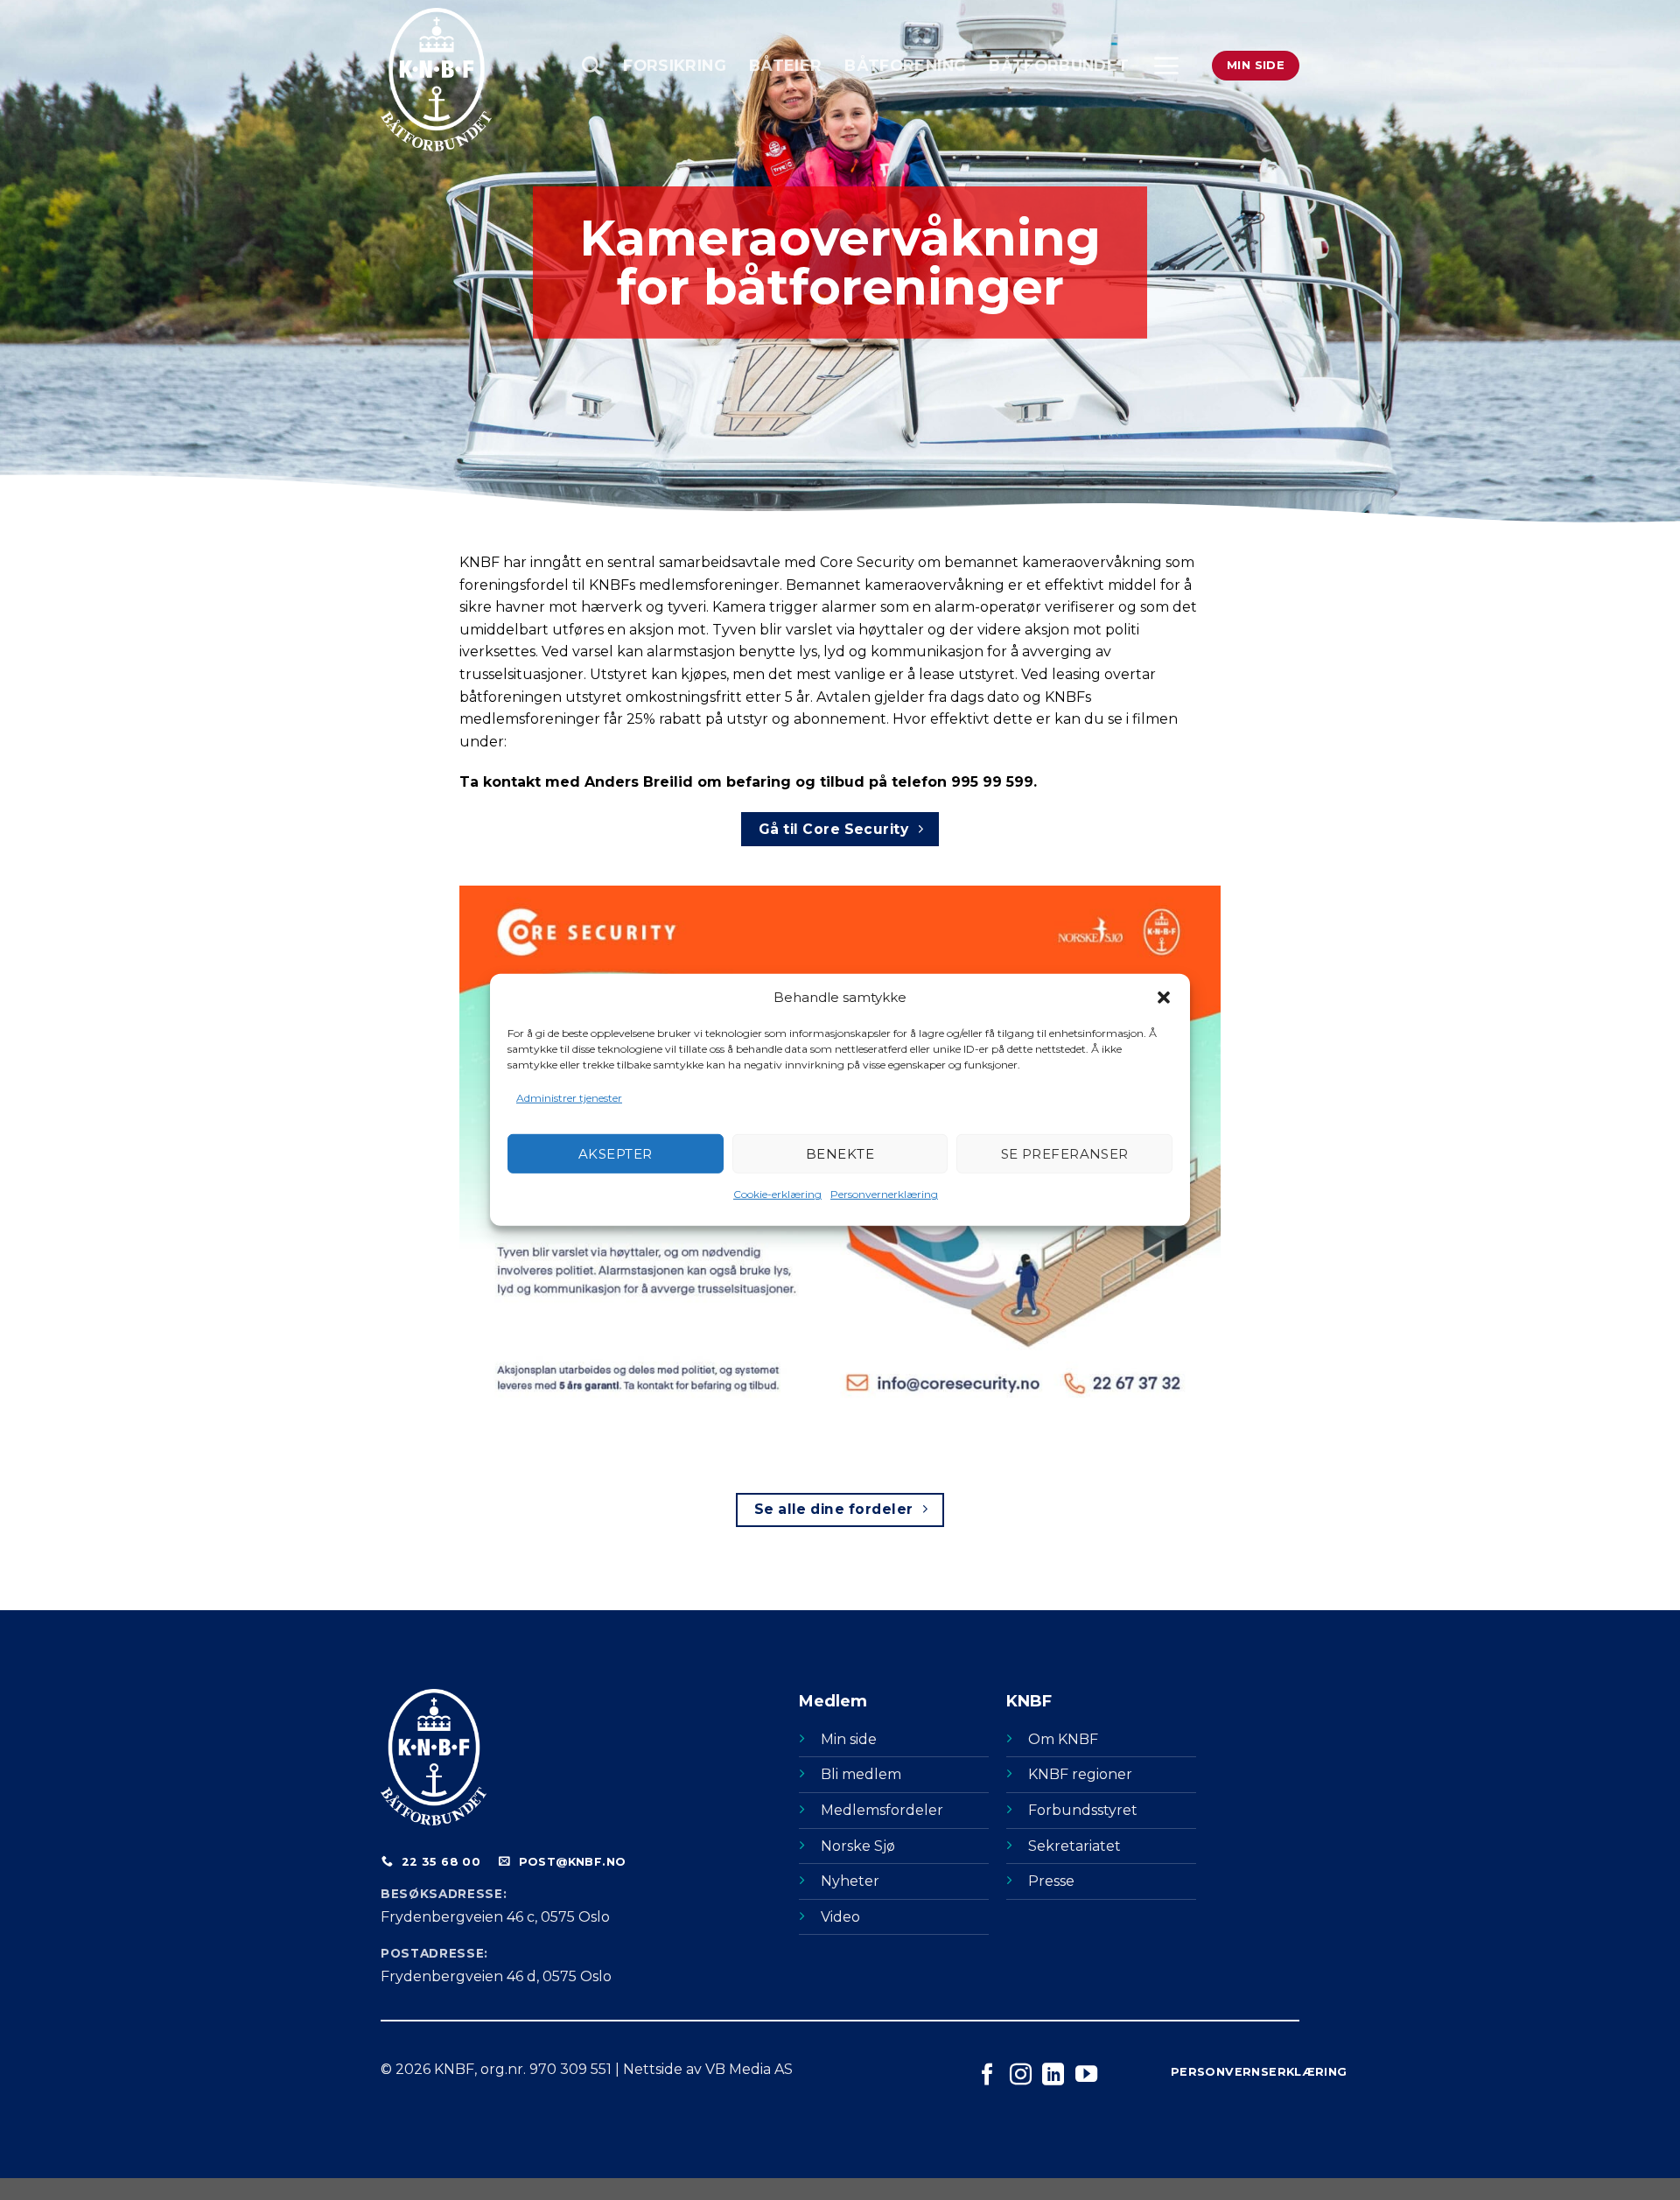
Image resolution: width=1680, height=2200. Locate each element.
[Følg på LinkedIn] (1053, 2076)
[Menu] (1166, 66)
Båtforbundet (1059, 65)
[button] (1164, 998)
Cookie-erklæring (777, 1194)
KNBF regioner (1080, 1774)
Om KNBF (1063, 1739)
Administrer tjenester (569, 1098)
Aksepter (616, 1154)
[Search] (591, 65)
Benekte (840, 1154)
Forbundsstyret (1083, 1810)
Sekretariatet (1074, 1846)
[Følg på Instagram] (1021, 2076)
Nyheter (850, 1881)
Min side (849, 1739)
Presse (1051, 1881)
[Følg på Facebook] (987, 2076)
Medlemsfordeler (882, 1810)
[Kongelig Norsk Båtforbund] (468, 80)
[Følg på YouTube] (1086, 2076)
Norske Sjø (858, 1846)
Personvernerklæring (884, 1194)
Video (840, 1917)
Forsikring (675, 65)
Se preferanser (1065, 1154)
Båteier (785, 65)
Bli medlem (861, 1774)
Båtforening (905, 65)
